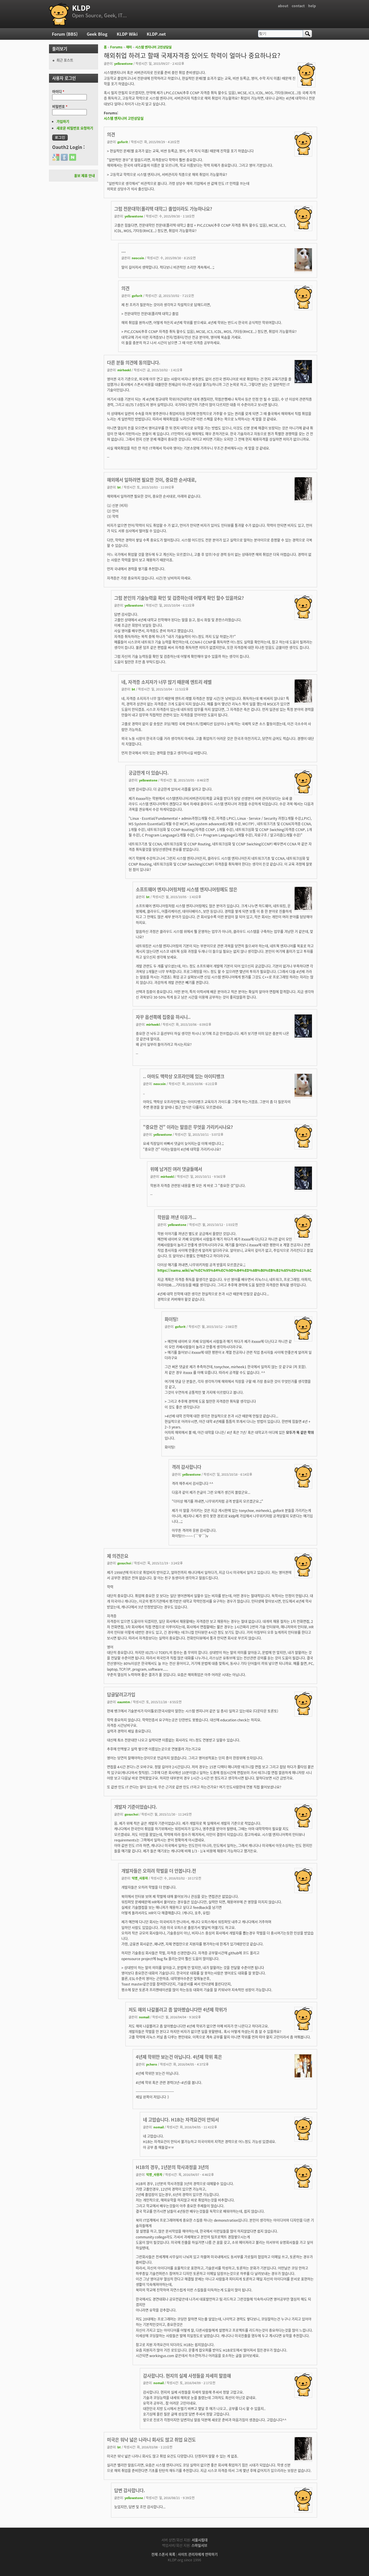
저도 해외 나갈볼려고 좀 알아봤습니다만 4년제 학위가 (178, 2009)
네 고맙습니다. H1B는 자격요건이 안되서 (181, 2119)
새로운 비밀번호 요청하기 (75, 128)
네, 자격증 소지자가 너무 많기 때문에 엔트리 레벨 (166, 682)
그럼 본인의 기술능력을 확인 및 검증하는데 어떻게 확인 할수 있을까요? (179, 598)
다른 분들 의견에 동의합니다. (134, 362)
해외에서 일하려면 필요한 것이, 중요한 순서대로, (152, 480)
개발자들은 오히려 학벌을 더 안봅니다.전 (159, 1871)
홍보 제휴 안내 (84, 176)
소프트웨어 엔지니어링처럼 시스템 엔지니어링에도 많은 (187, 889)
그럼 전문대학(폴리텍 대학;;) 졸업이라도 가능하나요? (163, 209)
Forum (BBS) (65, 34)
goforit (123, 142)
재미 (129, 47)
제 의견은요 (118, 1556)
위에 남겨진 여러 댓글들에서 (176, 1169)
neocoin (138, 258)
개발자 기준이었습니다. (136, 1807)
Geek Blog (97, 34)
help (312, 6)
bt (119, 487)
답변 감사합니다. (130, 2490)
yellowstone (123, 63)
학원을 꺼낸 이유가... (177, 1217)
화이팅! (172, 1319)
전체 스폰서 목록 (163, 2554)
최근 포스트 (65, 60)
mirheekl (124, 370)
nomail (144, 2017)
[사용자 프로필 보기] (306, 84)
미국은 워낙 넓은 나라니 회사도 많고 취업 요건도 (151, 2439)
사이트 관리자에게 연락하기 (198, 2554)
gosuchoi (124, 1563)
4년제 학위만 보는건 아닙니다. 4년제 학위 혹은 (179, 2057)
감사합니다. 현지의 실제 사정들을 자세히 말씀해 (187, 2376)
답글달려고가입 (121, 1694)
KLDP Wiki (127, 34)
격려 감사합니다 (187, 1467)
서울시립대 (200, 2540)
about (283, 6)
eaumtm (124, 1702)
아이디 (58, 91)
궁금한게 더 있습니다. (149, 773)
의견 (111, 134)
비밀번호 (60, 106)
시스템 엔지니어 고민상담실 (153, 47)
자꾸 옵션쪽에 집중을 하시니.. (163, 1017)
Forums (116, 47)
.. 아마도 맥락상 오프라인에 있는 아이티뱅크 (184, 1076)
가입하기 (63, 121)
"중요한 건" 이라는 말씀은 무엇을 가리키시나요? (188, 1127)
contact (298, 6)
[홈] (59, 14)
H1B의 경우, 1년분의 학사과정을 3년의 (172, 2167)
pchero (152, 2064)
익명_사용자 (140, 1878)
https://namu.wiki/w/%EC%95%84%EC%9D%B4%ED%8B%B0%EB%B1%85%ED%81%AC (235, 1270)
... (124, 251)
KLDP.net (156, 34)
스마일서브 (199, 2545)
